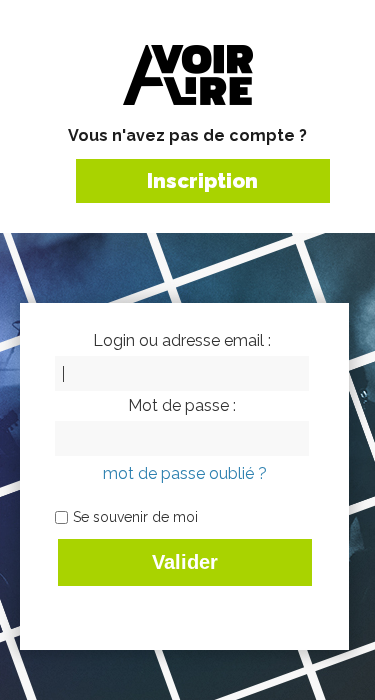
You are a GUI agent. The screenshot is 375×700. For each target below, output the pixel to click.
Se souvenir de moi (135, 517)
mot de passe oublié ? (185, 473)
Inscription (202, 181)
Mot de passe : (182, 406)
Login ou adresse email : (182, 341)
